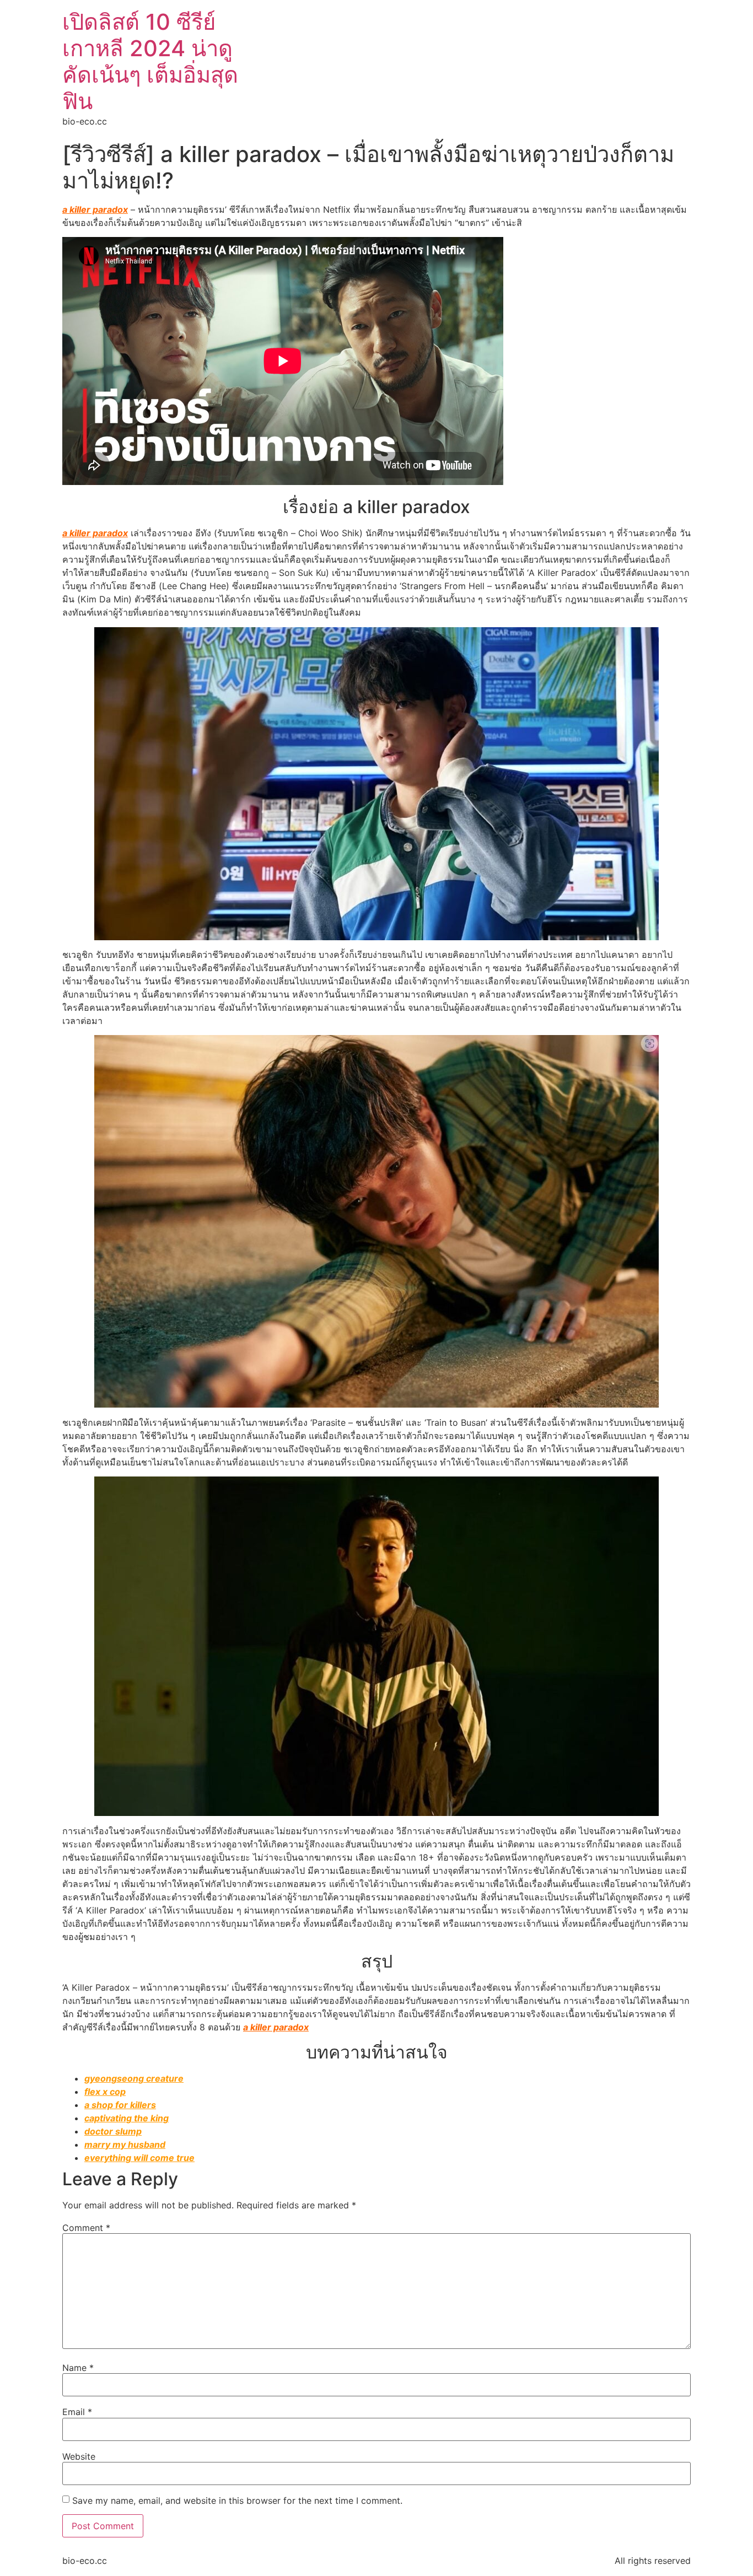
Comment (86, 2228)
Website (79, 2456)
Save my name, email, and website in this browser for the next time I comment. (237, 2500)
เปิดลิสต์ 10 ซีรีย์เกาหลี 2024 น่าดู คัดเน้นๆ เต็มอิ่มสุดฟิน (150, 61)
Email (77, 2412)
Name (78, 2368)
